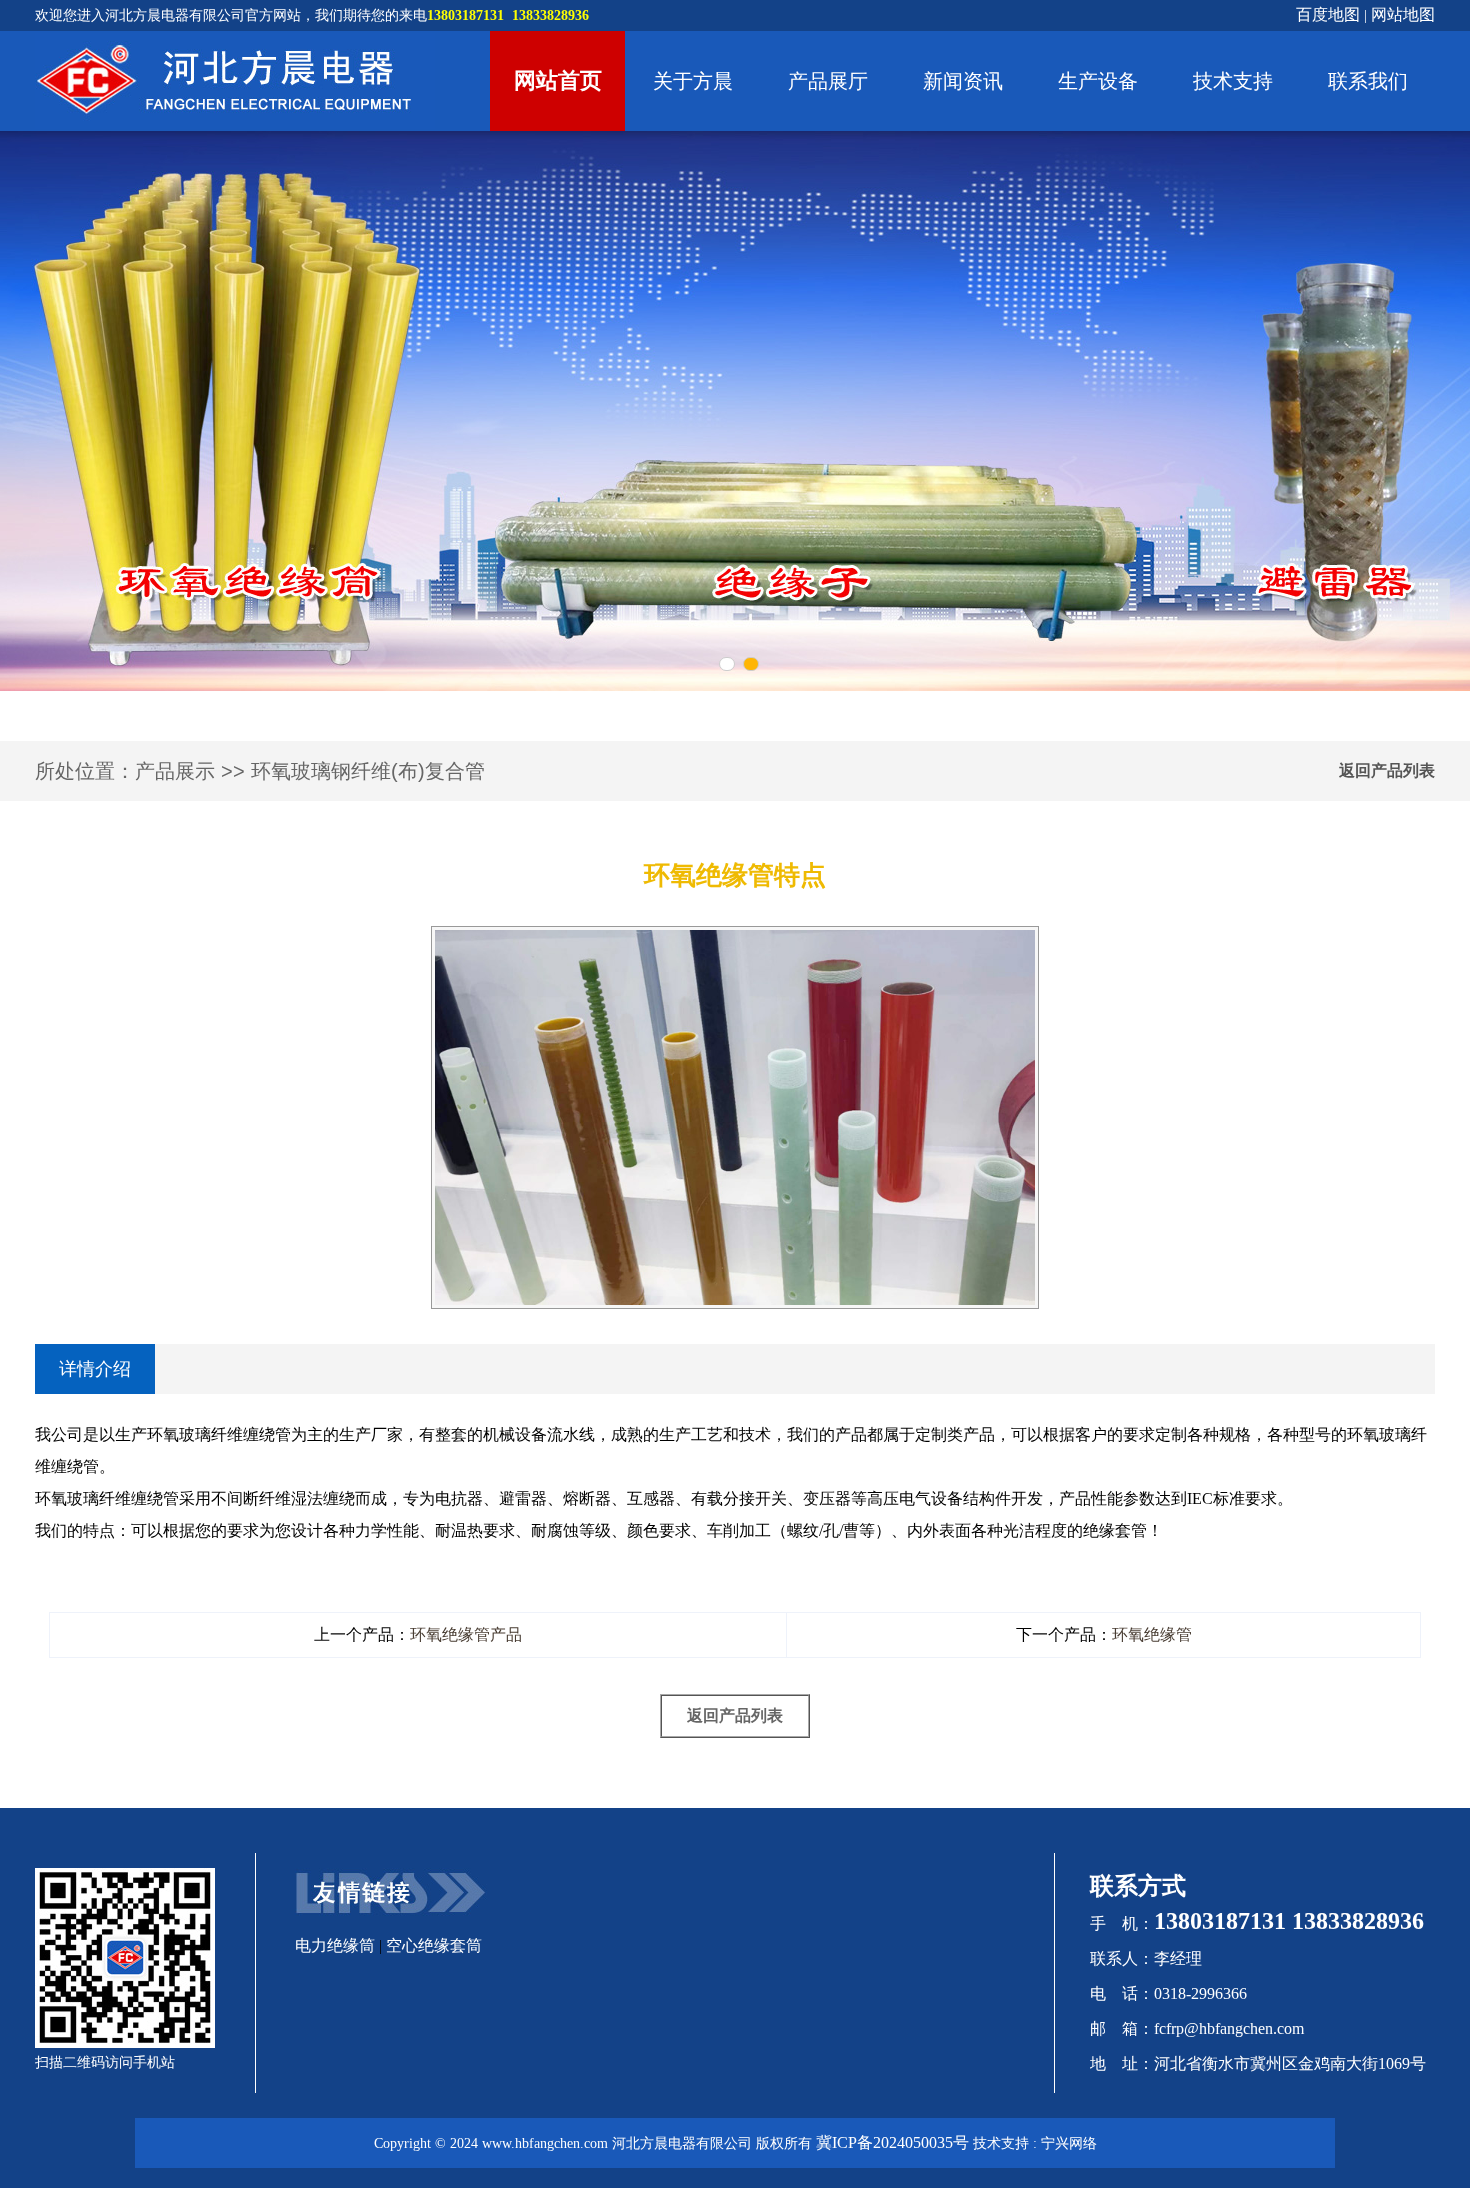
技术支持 (1233, 81)
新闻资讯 (963, 81)
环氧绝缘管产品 (466, 1634)
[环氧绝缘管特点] (735, 938)
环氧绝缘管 (1152, 1634)
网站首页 (558, 80)
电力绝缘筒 (335, 1945)
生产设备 (1098, 81)
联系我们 (1368, 81)
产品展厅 (828, 81)
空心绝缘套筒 (434, 1945)
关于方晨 (693, 81)
